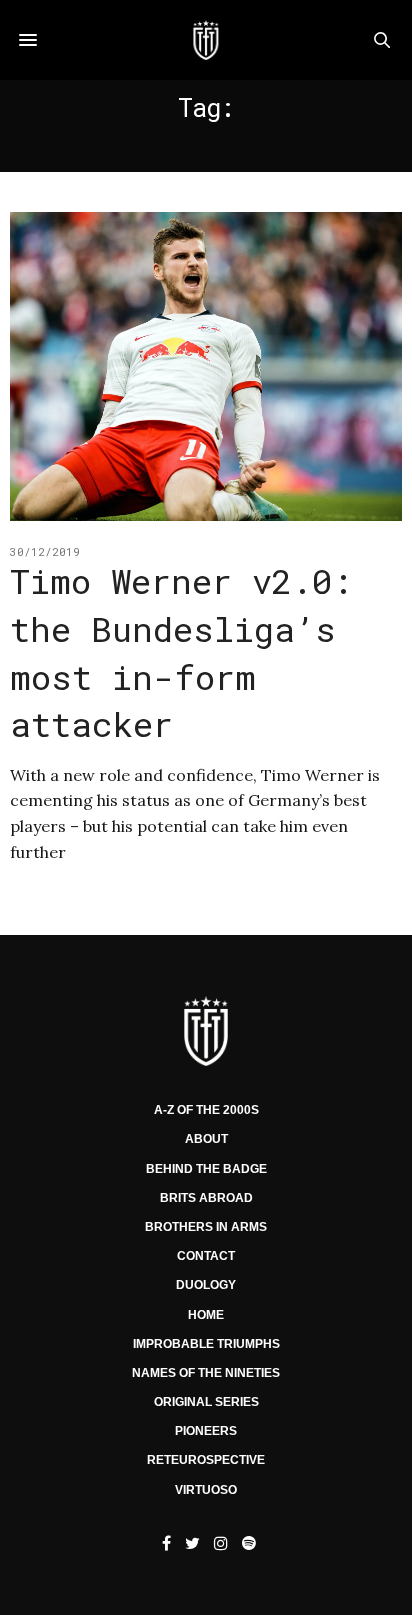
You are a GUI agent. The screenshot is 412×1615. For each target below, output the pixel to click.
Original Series (206, 1402)
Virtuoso (206, 1490)
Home (206, 1315)
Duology (206, 1285)
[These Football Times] (205, 40)
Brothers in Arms (206, 1227)
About (206, 1139)
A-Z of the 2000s (206, 1110)
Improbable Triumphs (206, 1344)
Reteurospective (206, 1460)
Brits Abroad (206, 1198)
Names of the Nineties (206, 1373)
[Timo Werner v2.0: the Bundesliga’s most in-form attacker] (206, 366)
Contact (206, 1256)
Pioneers (206, 1431)
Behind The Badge (206, 1169)
